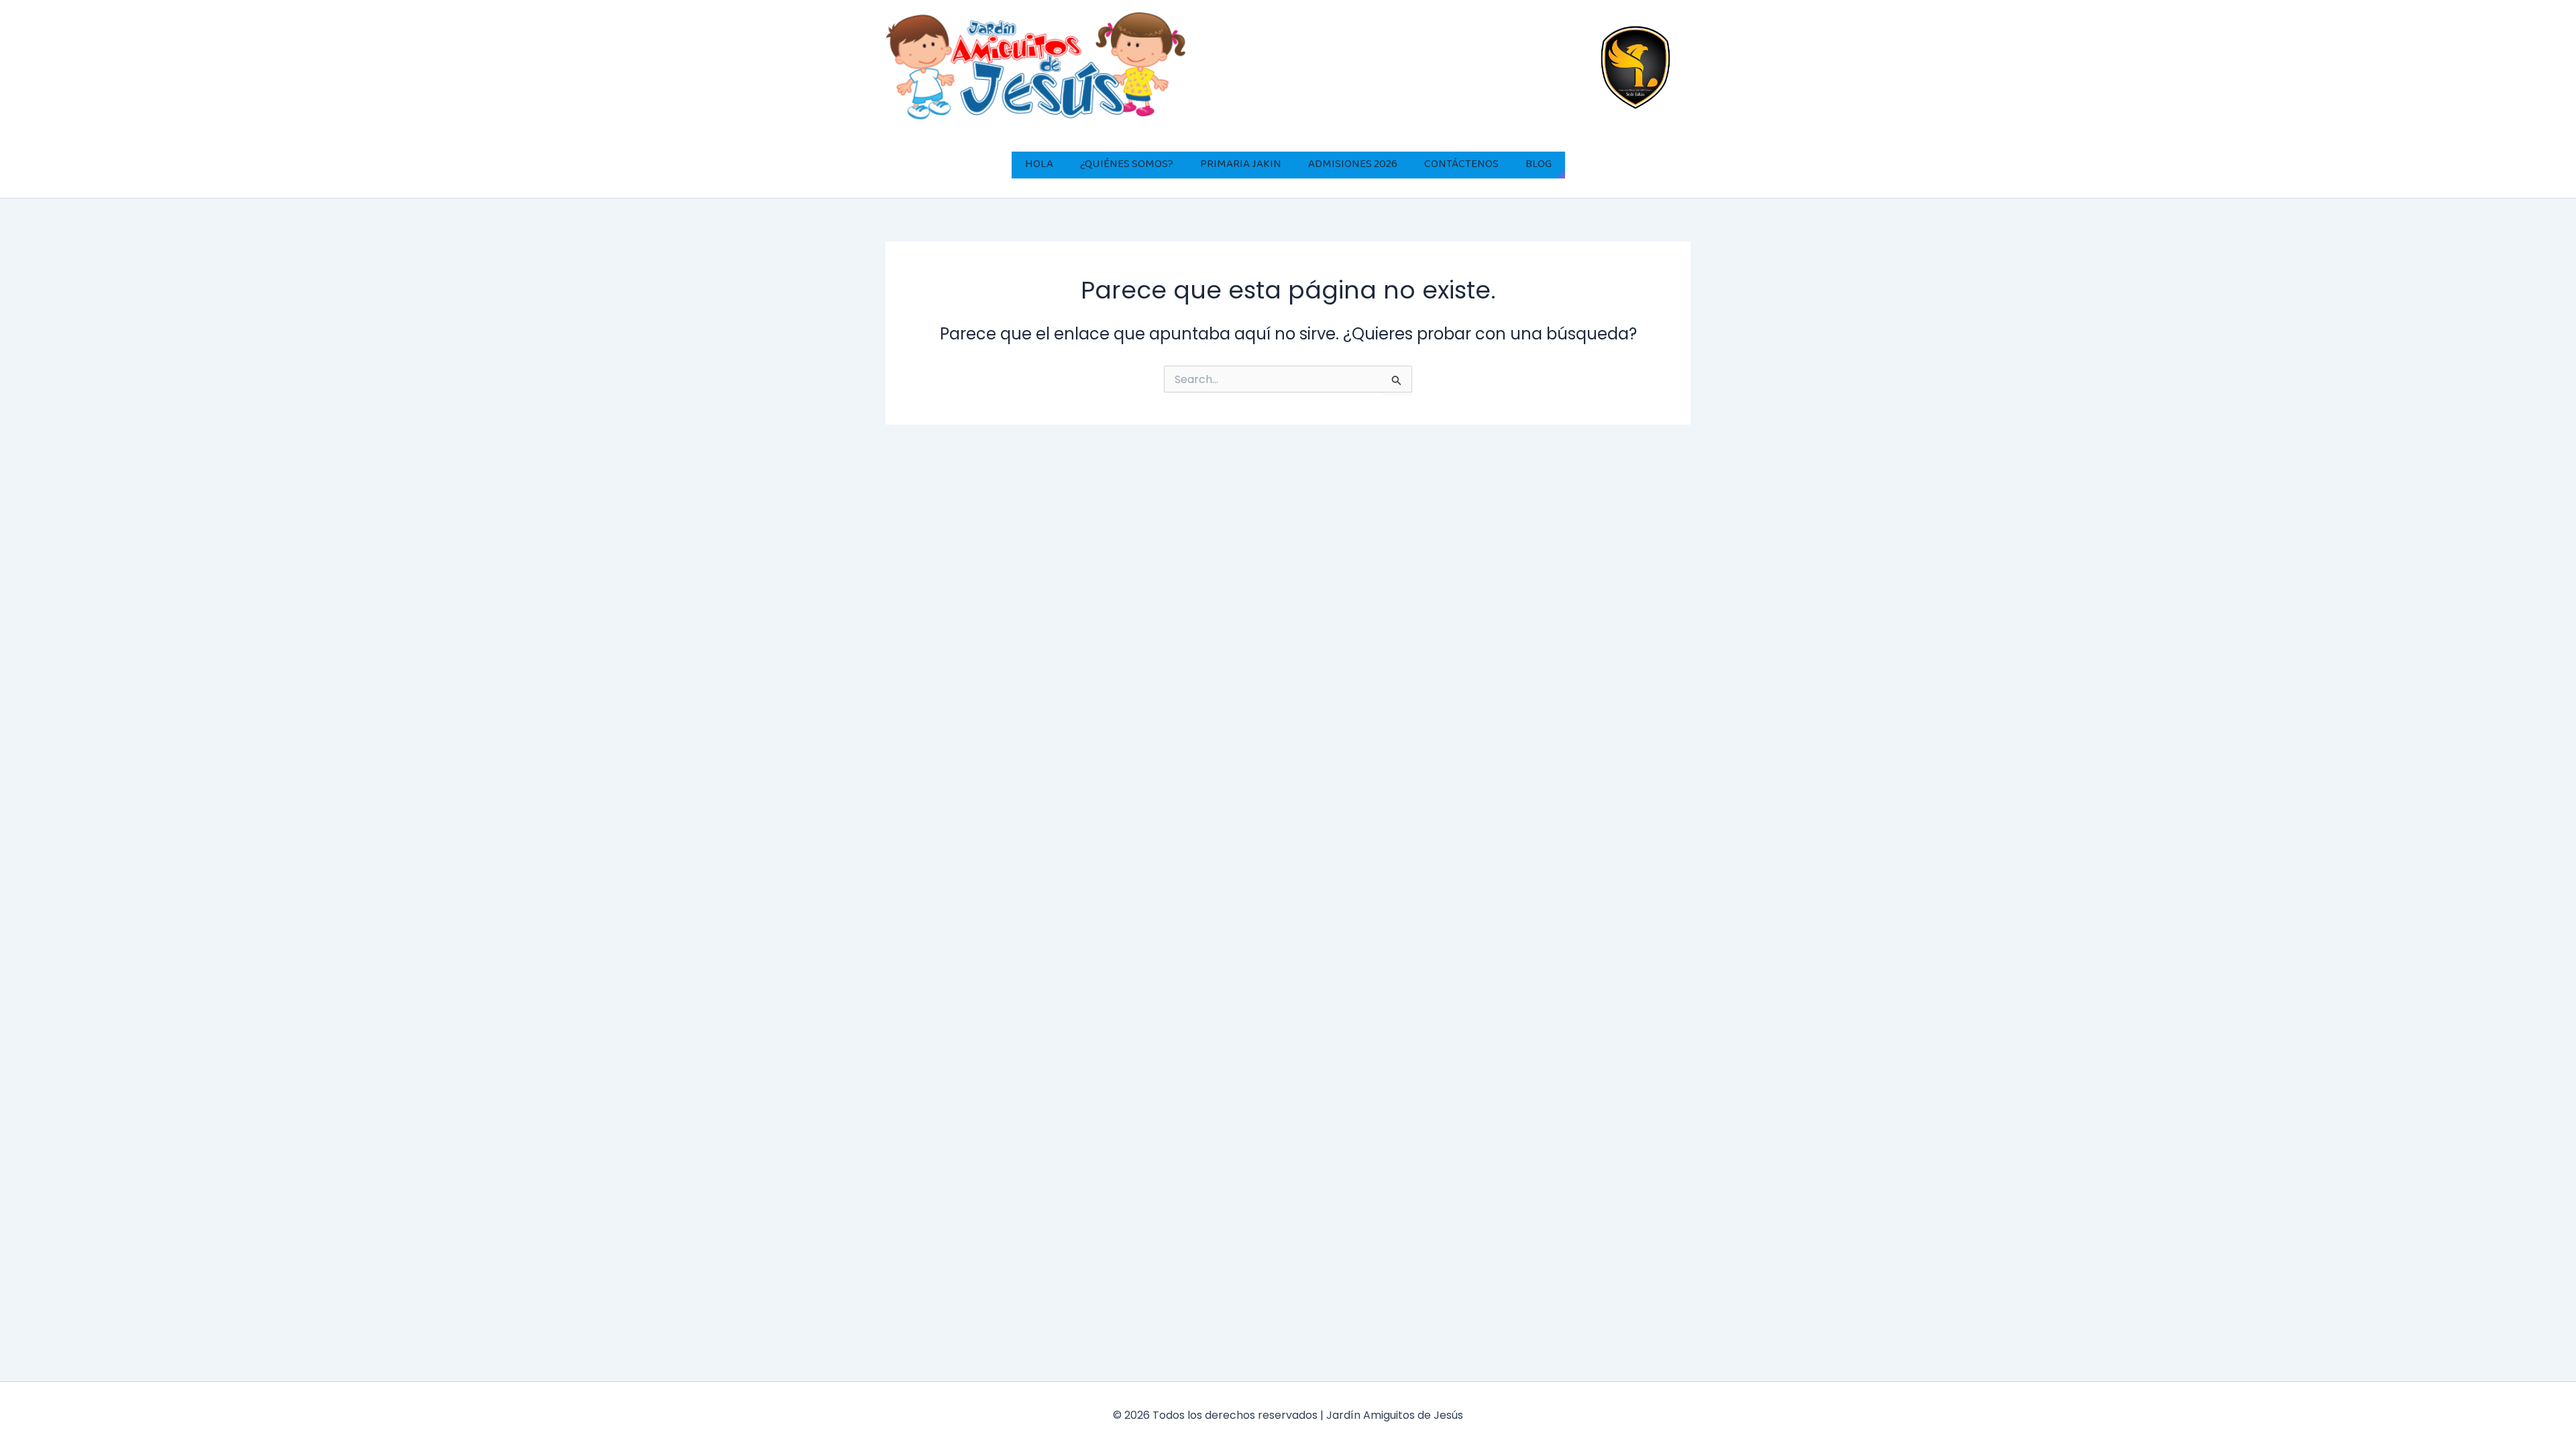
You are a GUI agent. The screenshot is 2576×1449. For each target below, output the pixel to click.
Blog (1539, 165)
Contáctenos (1461, 165)
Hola (1039, 165)
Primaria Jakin (1241, 165)
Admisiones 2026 (1353, 165)
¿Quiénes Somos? (1127, 165)
